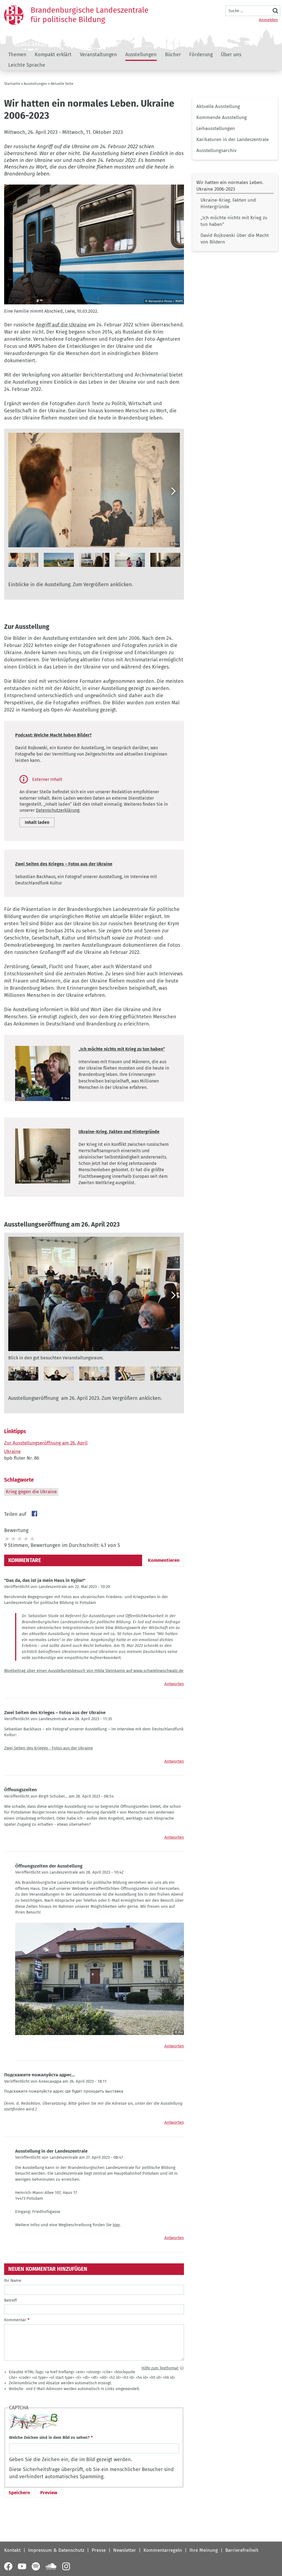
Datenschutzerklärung (58, 810)
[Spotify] (36, 2566)
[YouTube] (22, 2566)
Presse (99, 2550)
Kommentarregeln (163, 2550)
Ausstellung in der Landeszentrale (51, 2151)
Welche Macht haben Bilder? (63, 735)
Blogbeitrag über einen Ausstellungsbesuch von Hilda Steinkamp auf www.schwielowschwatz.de (94, 1671)
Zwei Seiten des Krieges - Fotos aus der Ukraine (48, 1748)
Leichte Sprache (27, 65)
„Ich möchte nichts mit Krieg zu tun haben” (234, 221)
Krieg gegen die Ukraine (31, 1492)
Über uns (231, 55)
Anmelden (268, 20)
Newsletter (125, 2550)
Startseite (12, 84)
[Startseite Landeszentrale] (14, 15)
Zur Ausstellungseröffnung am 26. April (46, 1443)
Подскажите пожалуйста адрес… (40, 2075)
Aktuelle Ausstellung (218, 106)
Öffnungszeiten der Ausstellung (49, 1866)
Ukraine (12, 1451)
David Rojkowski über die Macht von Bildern (235, 239)
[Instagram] (66, 2566)
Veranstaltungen (98, 55)
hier (116, 2225)
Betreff (10, 2300)
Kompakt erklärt (53, 55)
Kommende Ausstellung (222, 117)
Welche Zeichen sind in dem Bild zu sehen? (49, 2437)
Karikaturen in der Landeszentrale (233, 140)
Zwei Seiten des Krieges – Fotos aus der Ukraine (64, 864)
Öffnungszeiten (21, 1790)
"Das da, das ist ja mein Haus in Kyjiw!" (45, 1580)
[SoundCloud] (51, 2566)
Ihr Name (13, 2280)
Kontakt (12, 2550)
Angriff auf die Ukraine (61, 325)
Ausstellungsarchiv (216, 151)
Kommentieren (164, 1560)
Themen (17, 55)
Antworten (174, 1684)
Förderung (201, 55)
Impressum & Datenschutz (56, 2550)
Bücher (173, 55)
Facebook (34, 1514)
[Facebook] (8, 2566)
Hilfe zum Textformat (160, 2368)
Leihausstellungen (216, 128)
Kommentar (15, 2320)
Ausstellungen (141, 55)
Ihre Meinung (204, 2550)
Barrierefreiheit (242, 2550)
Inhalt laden (37, 822)
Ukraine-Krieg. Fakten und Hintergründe (228, 203)
